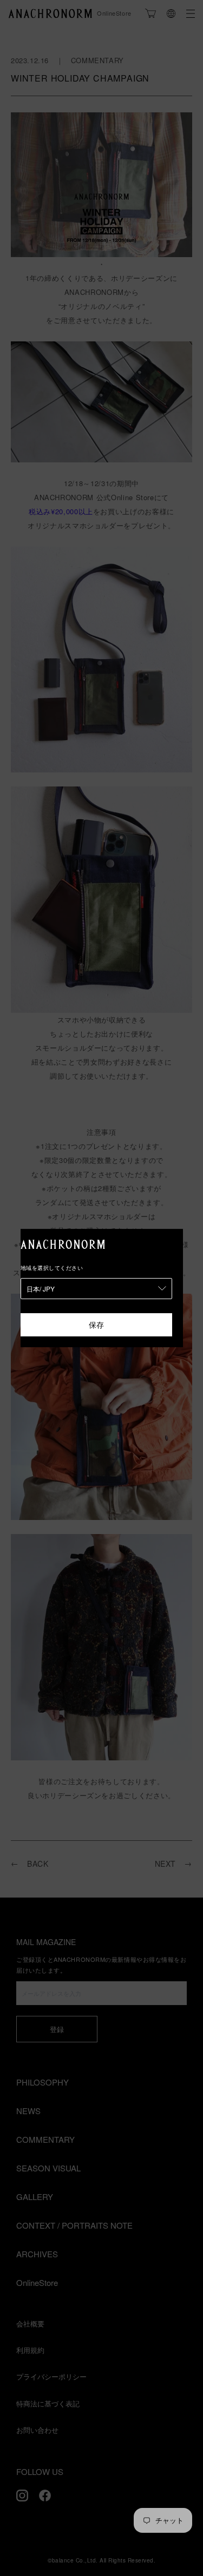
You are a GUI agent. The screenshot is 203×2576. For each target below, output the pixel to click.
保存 (96, 1324)
